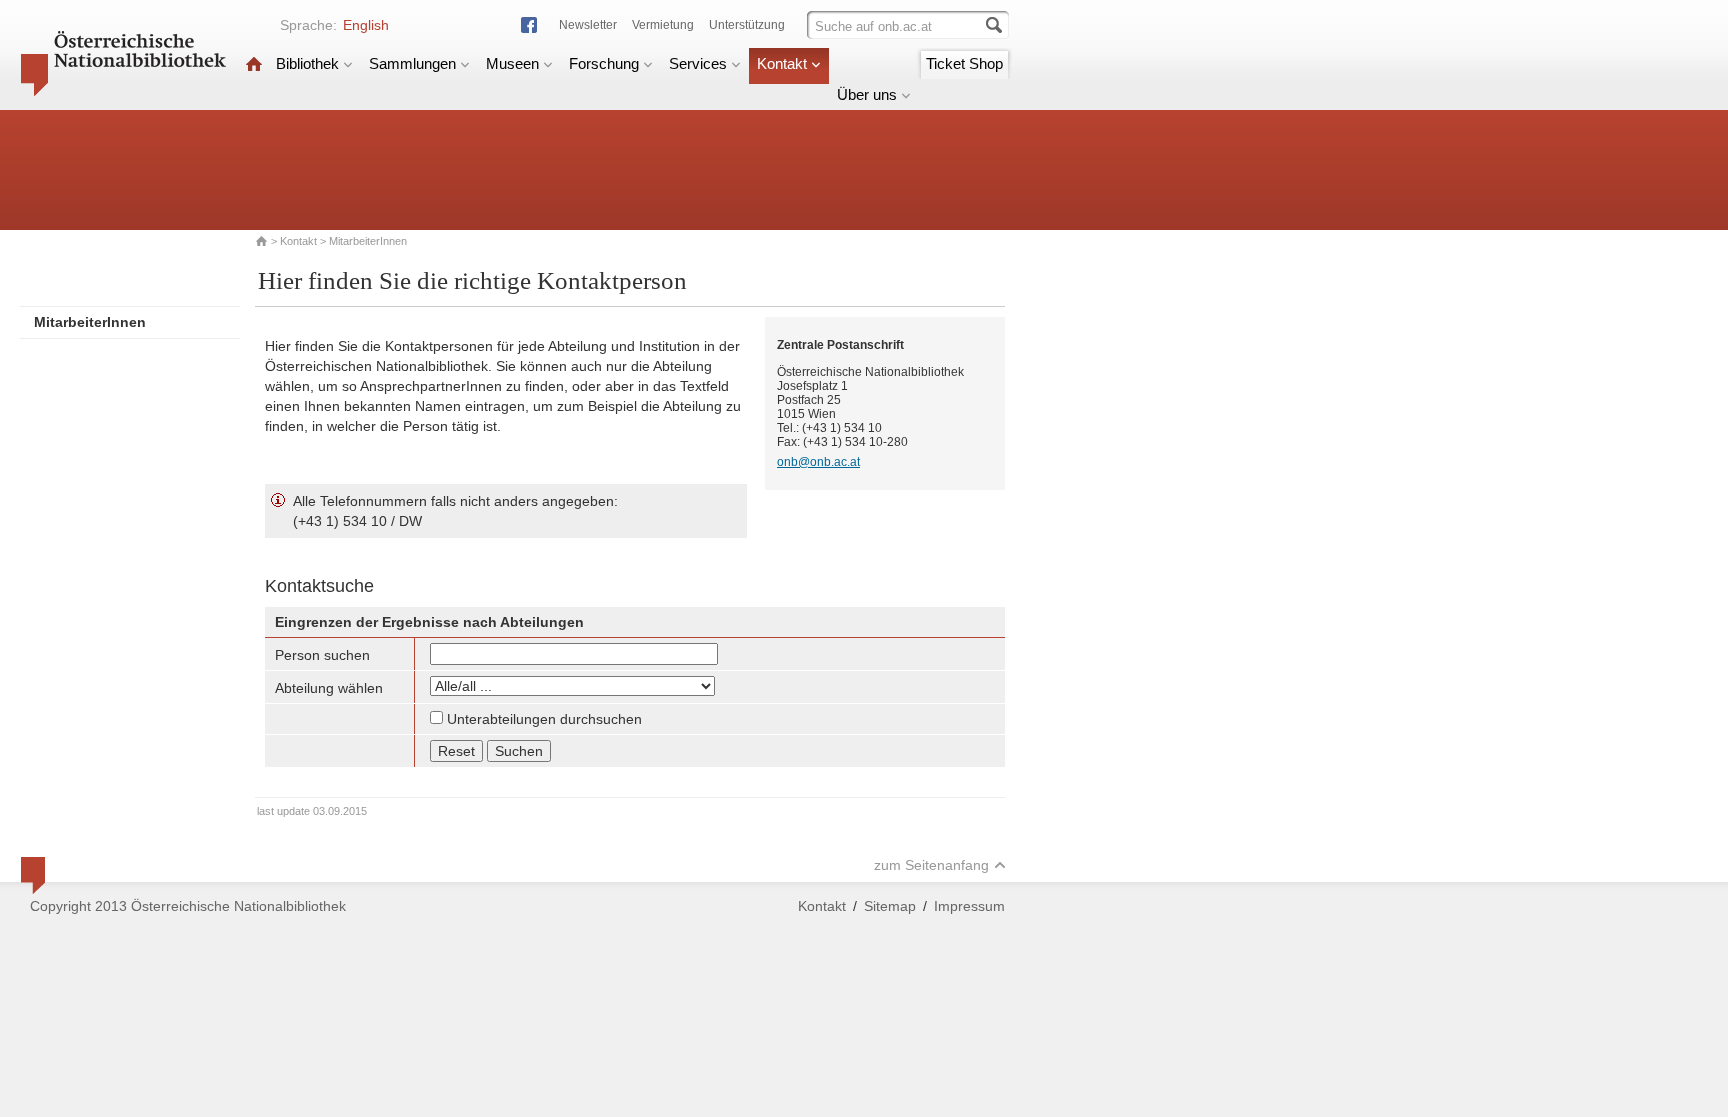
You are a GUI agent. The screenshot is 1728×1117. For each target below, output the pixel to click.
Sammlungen (412, 63)
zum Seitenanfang (931, 865)
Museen (512, 63)
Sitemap (890, 906)
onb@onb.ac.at (818, 462)
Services (698, 63)
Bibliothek (307, 63)
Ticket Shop (964, 63)
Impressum (969, 906)
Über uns (867, 94)
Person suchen (322, 655)
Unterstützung (747, 25)
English (366, 25)
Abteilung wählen (329, 688)
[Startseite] (254, 63)
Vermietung (663, 25)
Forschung (604, 63)
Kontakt (782, 63)
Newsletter (588, 25)
